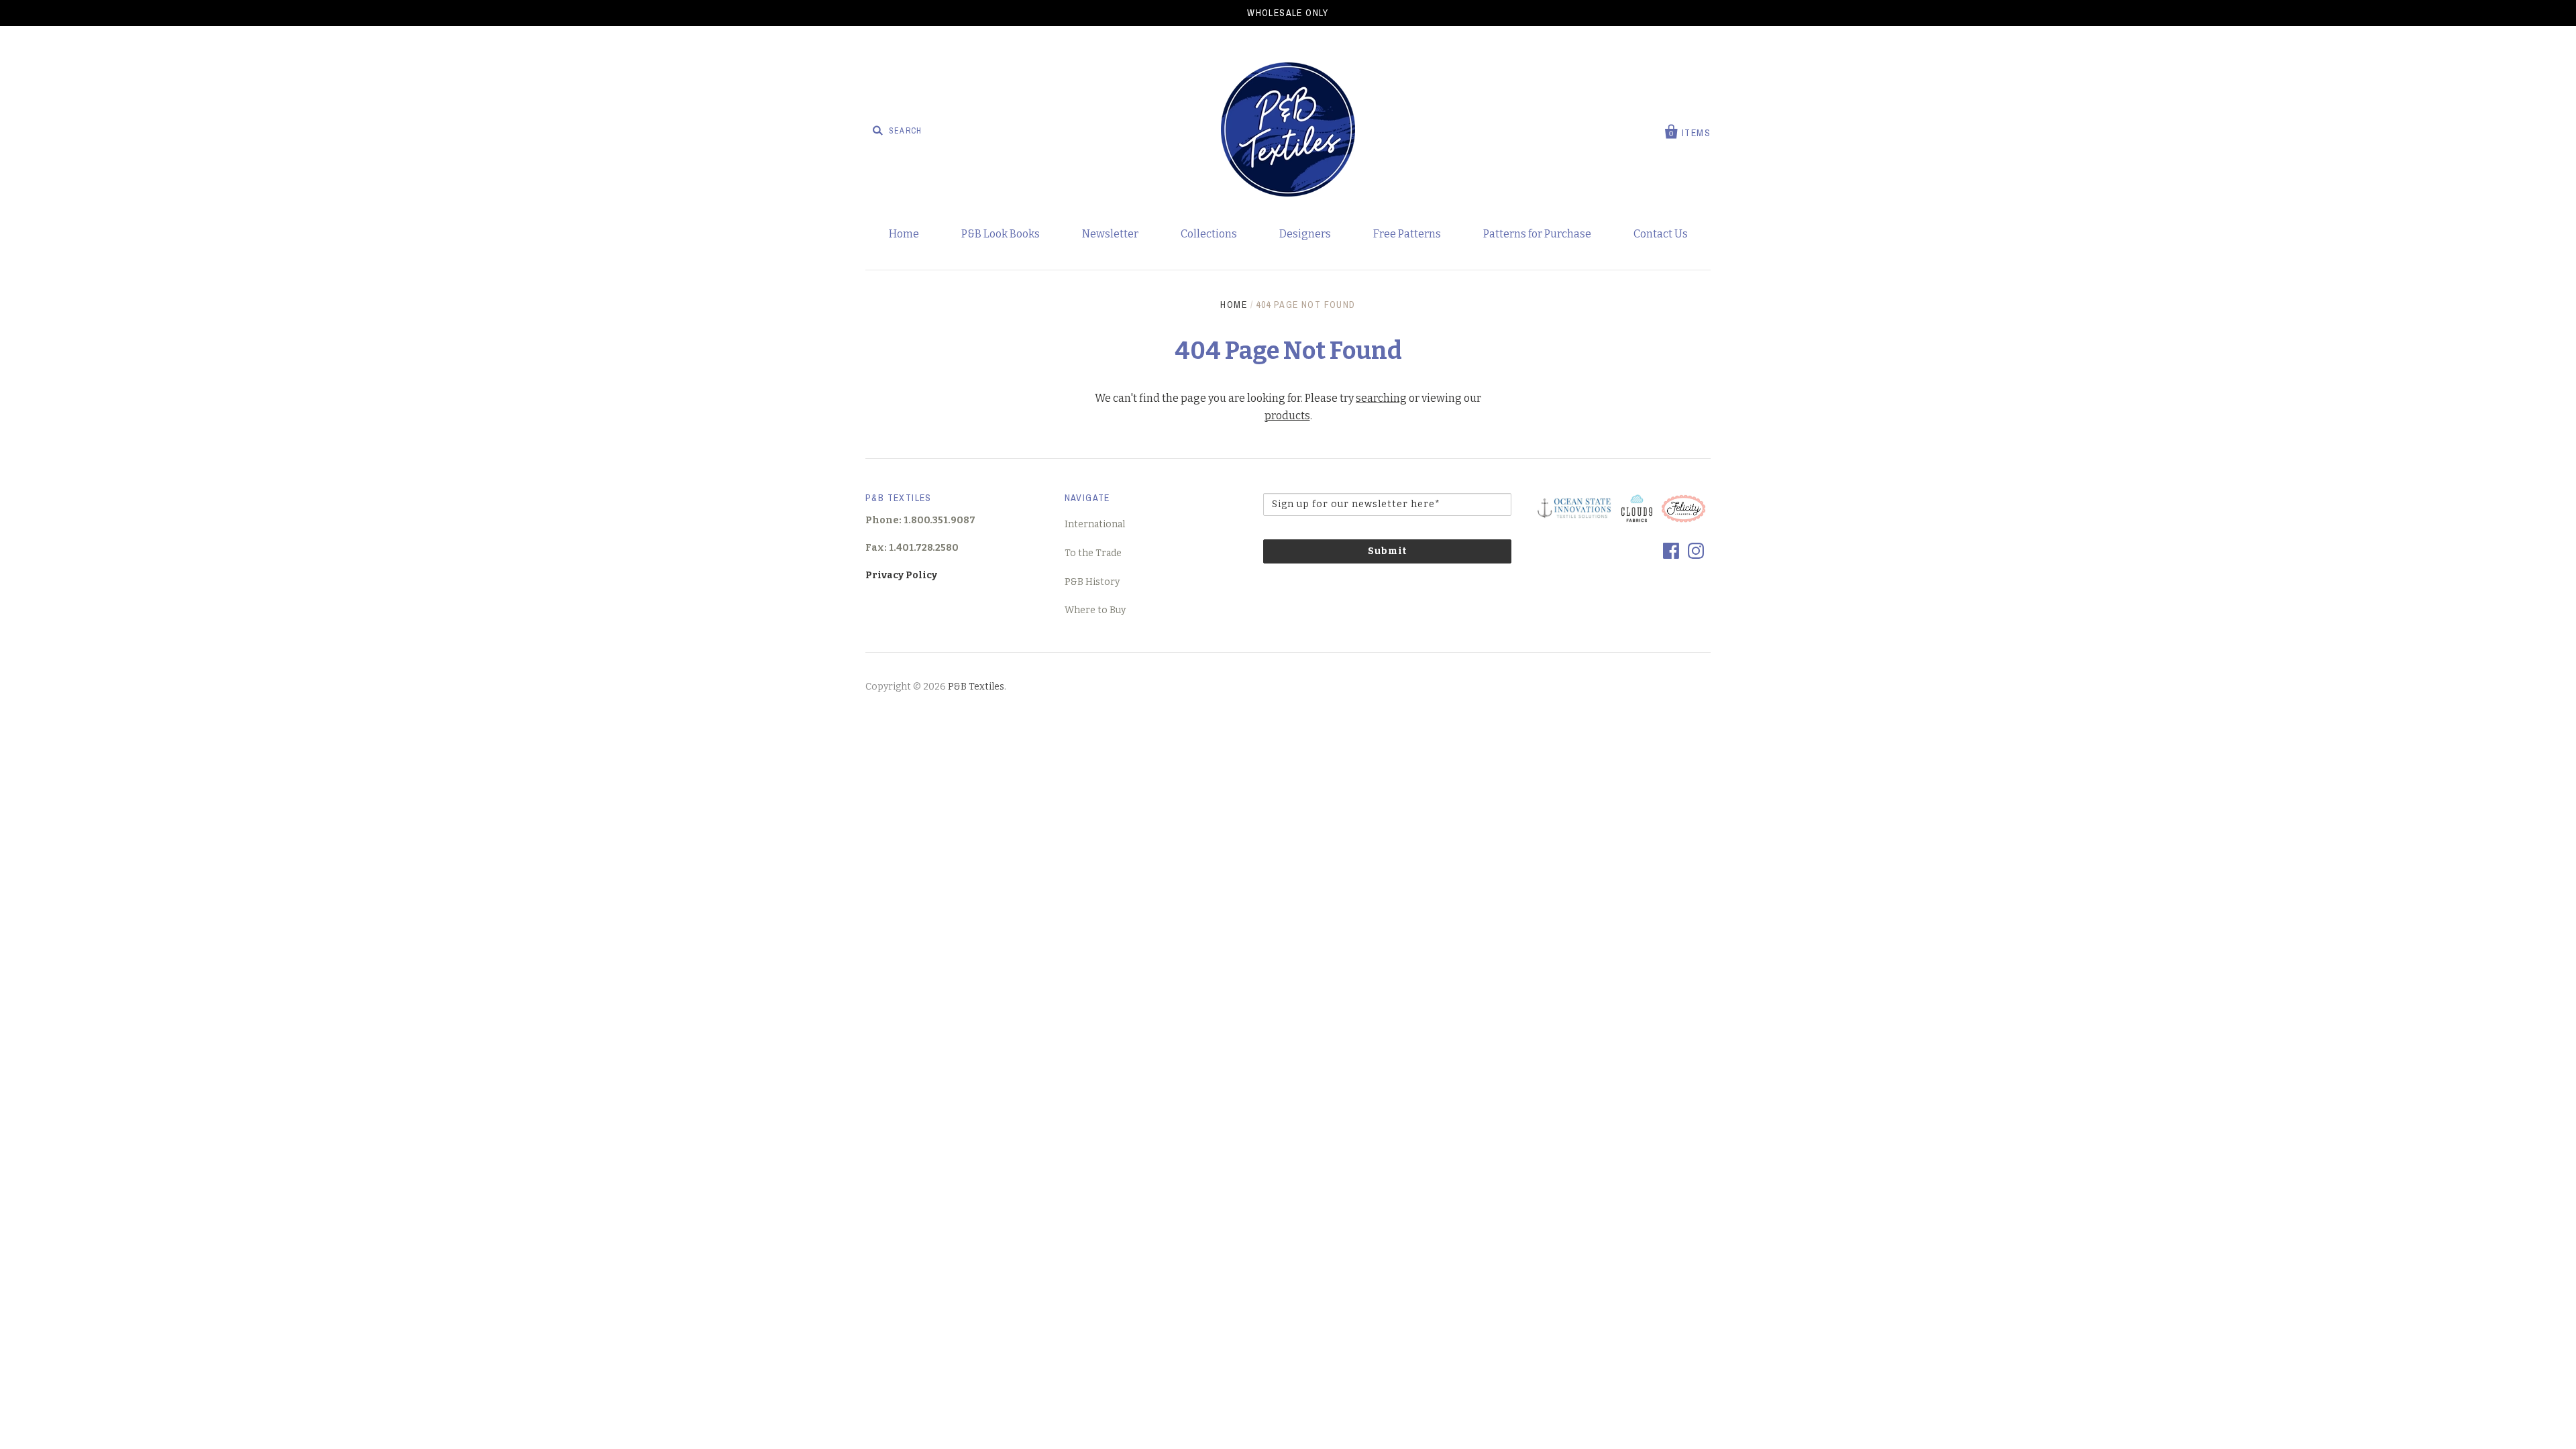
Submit (1387, 551)
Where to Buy (1095, 610)
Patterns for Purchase (1537, 234)
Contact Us (1661, 234)
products (1287, 416)
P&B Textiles (976, 687)
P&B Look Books (1001, 234)
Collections (1209, 234)
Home (904, 234)
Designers (1305, 234)
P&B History (1092, 582)
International (1095, 524)
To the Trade (1093, 553)
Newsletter (1110, 234)
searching (1381, 398)
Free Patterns (1407, 234)
